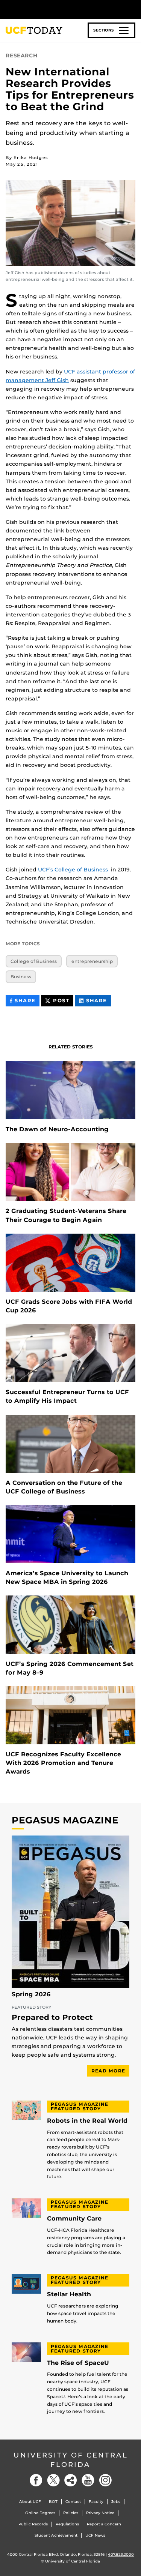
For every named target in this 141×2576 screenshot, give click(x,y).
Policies (71, 2513)
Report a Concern (104, 2524)
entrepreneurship (92, 961)
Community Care (74, 2219)
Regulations (67, 2524)
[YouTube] (88, 2480)
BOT (53, 2502)
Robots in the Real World (87, 2121)
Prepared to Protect (52, 2018)
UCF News (95, 2535)
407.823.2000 (121, 2554)
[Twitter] (53, 2480)
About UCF (30, 2502)
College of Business (34, 961)
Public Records (33, 2524)
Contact (73, 2502)
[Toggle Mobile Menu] (133, 9)
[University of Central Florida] (57, 9)
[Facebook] (36, 2480)
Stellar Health (69, 2294)
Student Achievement (56, 2535)
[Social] (71, 2480)
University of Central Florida (71, 2460)
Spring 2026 (31, 1994)
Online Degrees (40, 2513)
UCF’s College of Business (74, 870)
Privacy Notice (100, 2513)
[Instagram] (105, 2480)
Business (21, 977)
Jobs (116, 2502)
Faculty (96, 2502)
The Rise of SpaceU (78, 2363)
